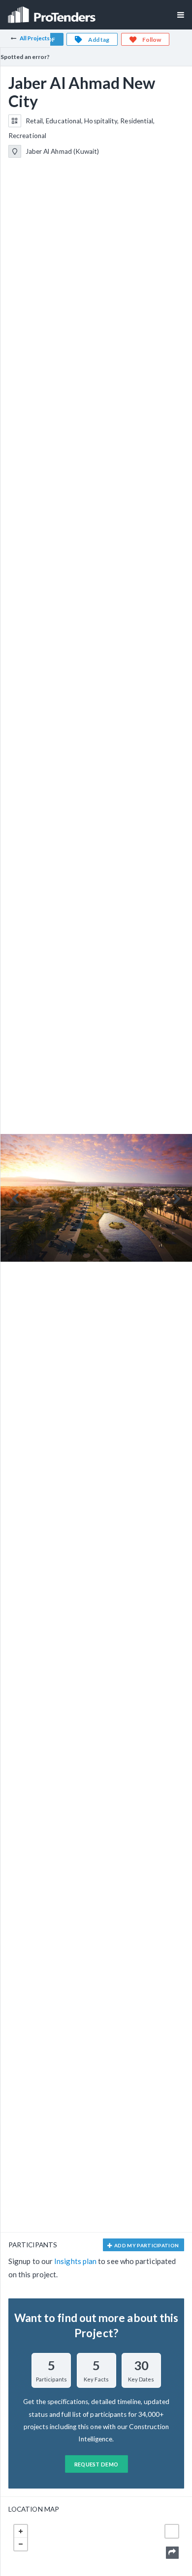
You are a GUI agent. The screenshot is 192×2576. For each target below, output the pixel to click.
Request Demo (96, 2464)
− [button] (21, 2544)
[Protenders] (53, 12)
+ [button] (21, 2531)
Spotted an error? (25, 57)
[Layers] (172, 2531)
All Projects (35, 38)
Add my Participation (146, 2245)
